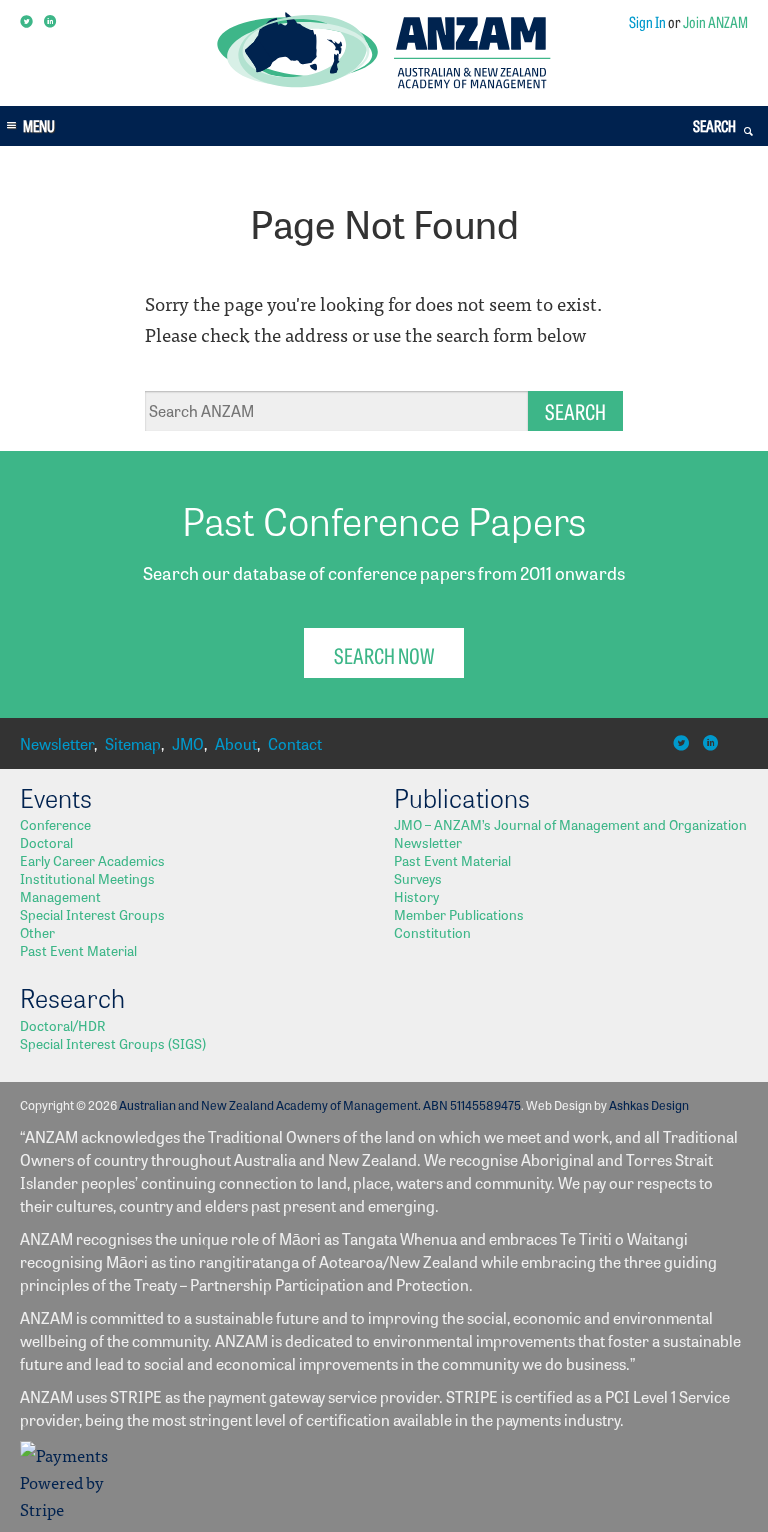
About (236, 743)
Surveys (418, 878)
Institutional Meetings (87, 878)
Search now (384, 654)
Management (60, 896)
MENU (39, 125)
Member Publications (459, 914)
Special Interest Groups (92, 914)
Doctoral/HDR (62, 1025)
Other (37, 932)
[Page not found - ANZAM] (383, 82)
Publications (462, 797)
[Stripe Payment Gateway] (70, 1508)
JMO (188, 743)
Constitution (432, 932)
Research (72, 997)
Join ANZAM (715, 21)
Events (56, 797)
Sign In (647, 21)
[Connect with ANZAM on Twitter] (27, 22)
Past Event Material (78, 950)
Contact (295, 743)
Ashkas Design (649, 1104)
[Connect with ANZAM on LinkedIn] (51, 22)
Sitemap (133, 743)
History (416, 896)
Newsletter (57, 743)
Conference (55, 824)
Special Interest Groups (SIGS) (113, 1043)
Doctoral (46, 842)
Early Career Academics (92, 860)
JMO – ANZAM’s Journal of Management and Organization (570, 824)
